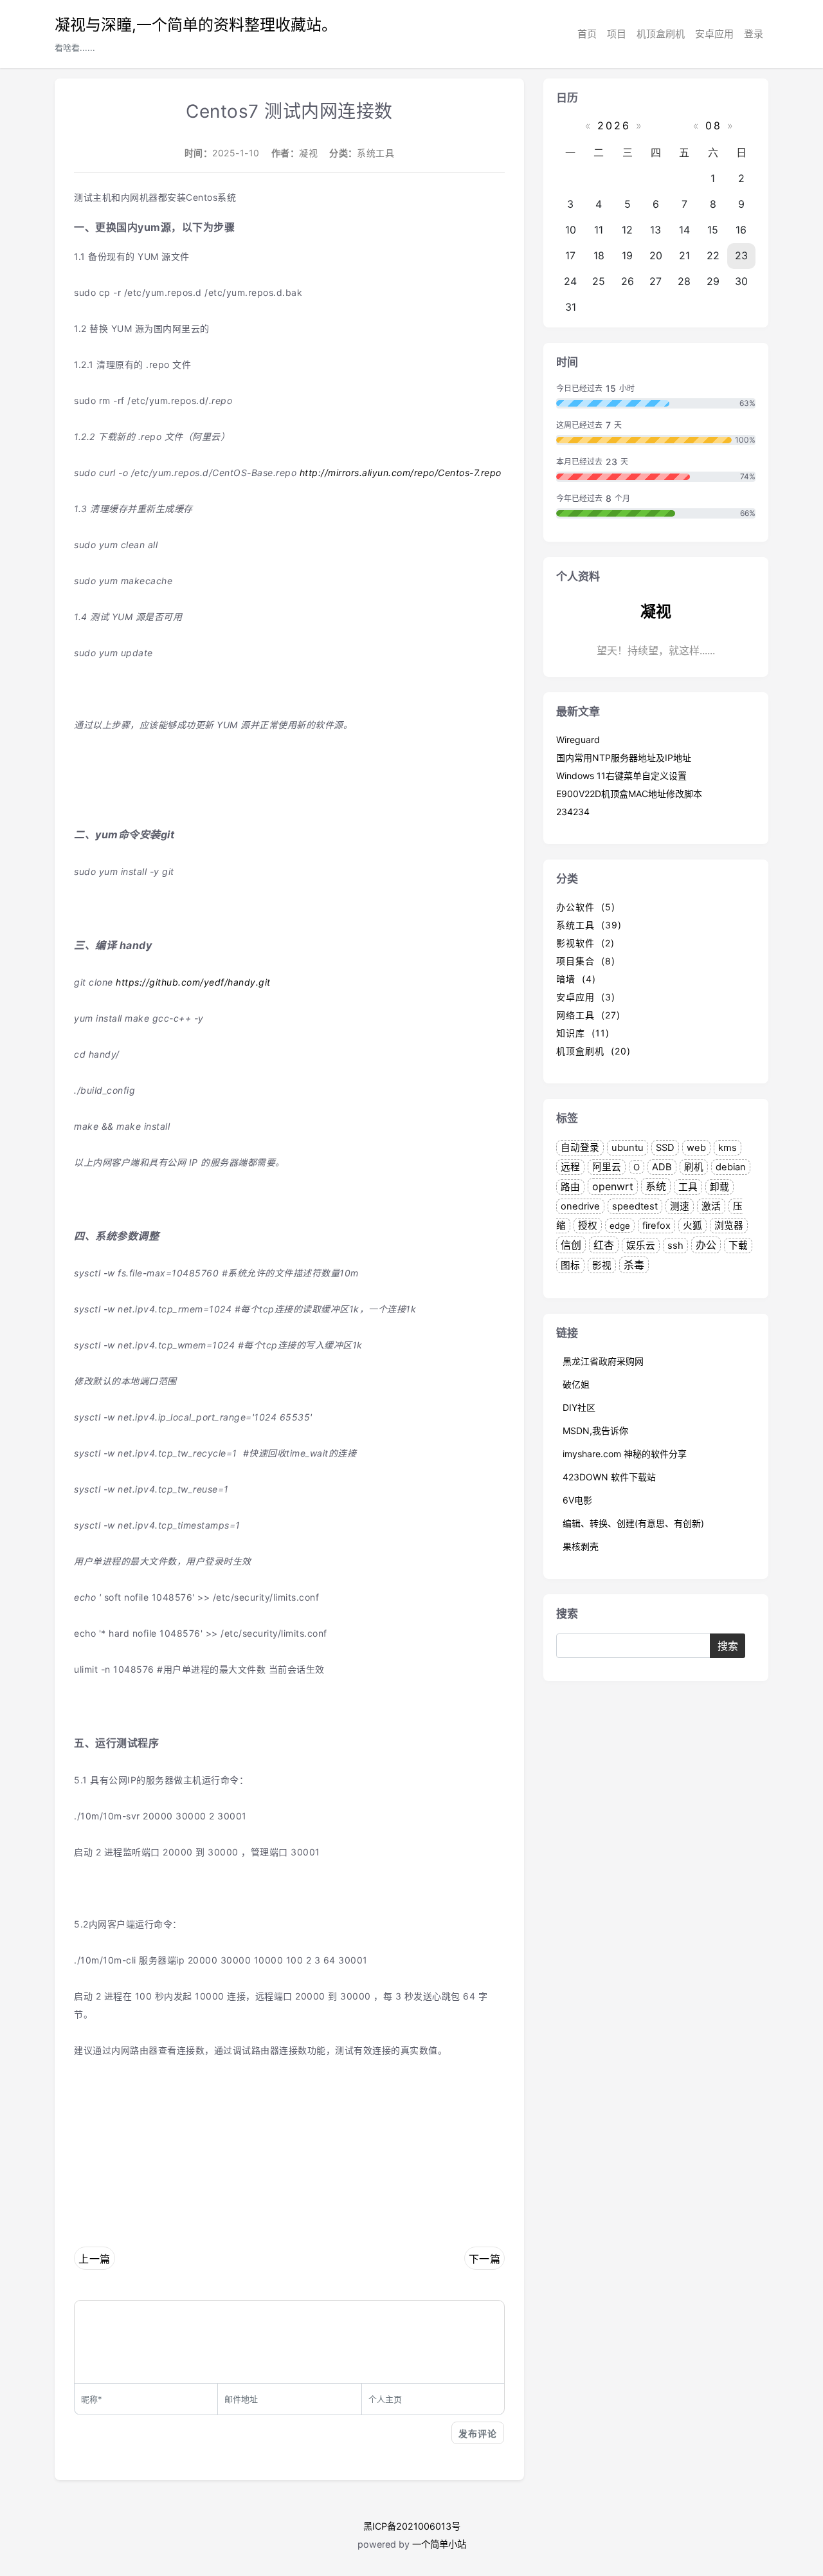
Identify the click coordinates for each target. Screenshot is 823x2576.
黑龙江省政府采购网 (603, 1361)
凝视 (308, 153)
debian (731, 1167)
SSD (665, 1148)
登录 (754, 34)
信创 (571, 1245)
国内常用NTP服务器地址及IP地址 (624, 758)
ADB (662, 1167)
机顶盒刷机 (661, 34)
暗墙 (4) (576, 979)
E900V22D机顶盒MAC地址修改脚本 (629, 794)
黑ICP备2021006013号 (412, 2526)
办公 (706, 1245)
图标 (570, 1265)
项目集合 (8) (586, 961)
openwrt (613, 1186)
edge (620, 1226)
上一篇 (95, 2259)
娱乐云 (641, 1246)
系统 (656, 1186)
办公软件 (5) (586, 907)
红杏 (604, 1245)
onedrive (580, 1206)
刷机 (694, 1167)
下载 (738, 1246)
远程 (570, 1167)
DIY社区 (579, 1407)
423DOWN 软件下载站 (609, 1477)
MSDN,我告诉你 (595, 1431)
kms (728, 1148)
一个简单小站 (439, 2544)
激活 (711, 1206)
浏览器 (729, 1226)
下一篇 (485, 2259)
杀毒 (634, 1265)
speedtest (635, 1206)
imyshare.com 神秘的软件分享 (625, 1454)
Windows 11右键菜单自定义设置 (621, 776)
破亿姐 (576, 1384)
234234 (573, 812)
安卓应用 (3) (586, 997)
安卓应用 (714, 34)
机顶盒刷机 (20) (593, 1051)
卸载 (719, 1187)
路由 (570, 1187)
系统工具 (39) (589, 925)
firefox (656, 1226)
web (696, 1148)
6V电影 (577, 1500)
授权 (588, 1226)
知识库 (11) (583, 1033)
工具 (688, 1187)
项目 (617, 34)
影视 (602, 1265)
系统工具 (375, 153)
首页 (587, 34)
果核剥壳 (581, 1546)
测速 (680, 1206)
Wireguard (578, 740)
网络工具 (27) (588, 1015)
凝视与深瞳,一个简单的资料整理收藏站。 (196, 25)
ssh (675, 1246)
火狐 (692, 1226)
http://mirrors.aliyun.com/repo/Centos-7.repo (401, 473)
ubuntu (628, 1148)
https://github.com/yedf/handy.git (193, 982)
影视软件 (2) (585, 943)
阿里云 (607, 1167)
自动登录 (580, 1148)
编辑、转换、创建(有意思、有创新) (633, 1523)
